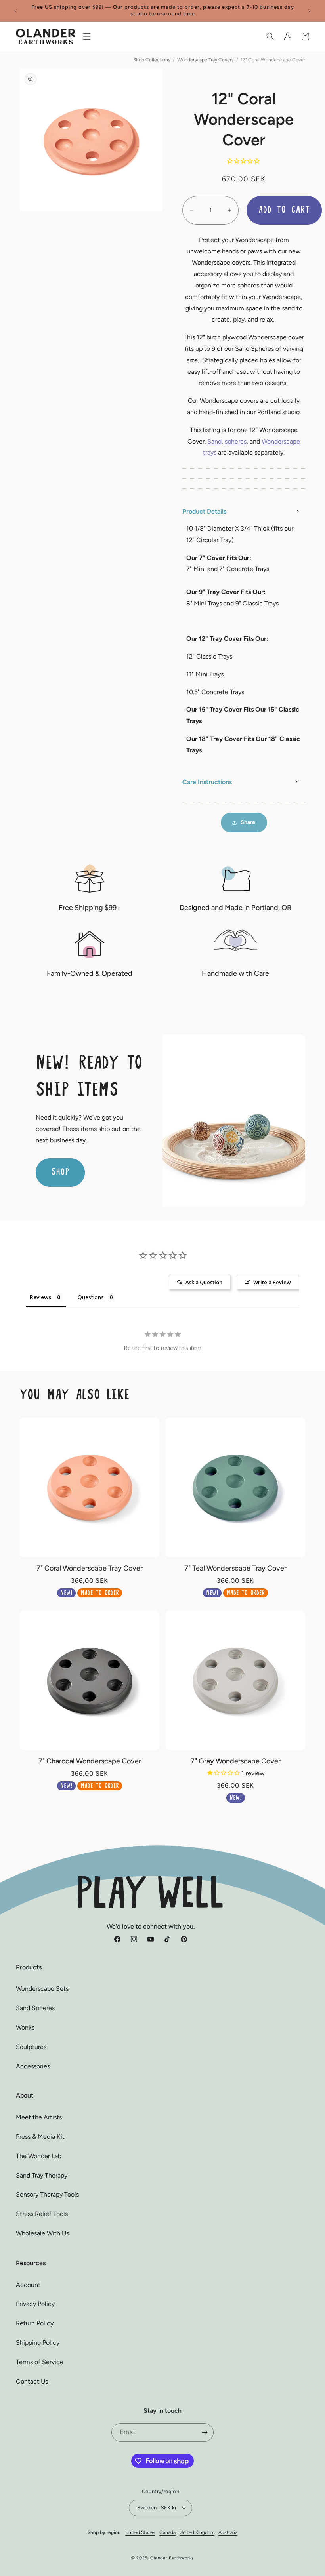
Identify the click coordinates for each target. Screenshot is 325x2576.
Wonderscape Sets (42, 1989)
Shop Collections (152, 60)
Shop (60, 1172)
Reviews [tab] (40, 1297)
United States (140, 2532)
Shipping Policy (38, 2343)
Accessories (33, 2066)
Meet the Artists (39, 2117)
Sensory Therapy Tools (47, 2194)
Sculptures (31, 2047)
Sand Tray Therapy (42, 2175)
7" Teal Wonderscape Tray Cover (235, 1568)
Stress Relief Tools (42, 2214)
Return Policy (35, 2323)
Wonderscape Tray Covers (206, 60)
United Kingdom (197, 2532)
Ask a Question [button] (204, 1282)
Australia (228, 2532)
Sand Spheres (35, 2008)
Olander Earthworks (172, 2558)
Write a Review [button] (272, 1282)
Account (28, 2285)
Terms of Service (40, 2362)
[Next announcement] (310, 11)
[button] (87, 36)
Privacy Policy (35, 2304)
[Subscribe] (205, 2432)
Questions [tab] (91, 1297)
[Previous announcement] (15, 11)
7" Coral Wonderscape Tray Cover (90, 1568)
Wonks (25, 2027)
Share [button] (248, 822)
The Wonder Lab (39, 2156)
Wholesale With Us (42, 2233)
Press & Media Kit (40, 2137)
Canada (167, 2532)
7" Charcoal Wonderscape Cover (90, 1761)
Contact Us (32, 2381)
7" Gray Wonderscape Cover (236, 1761)
